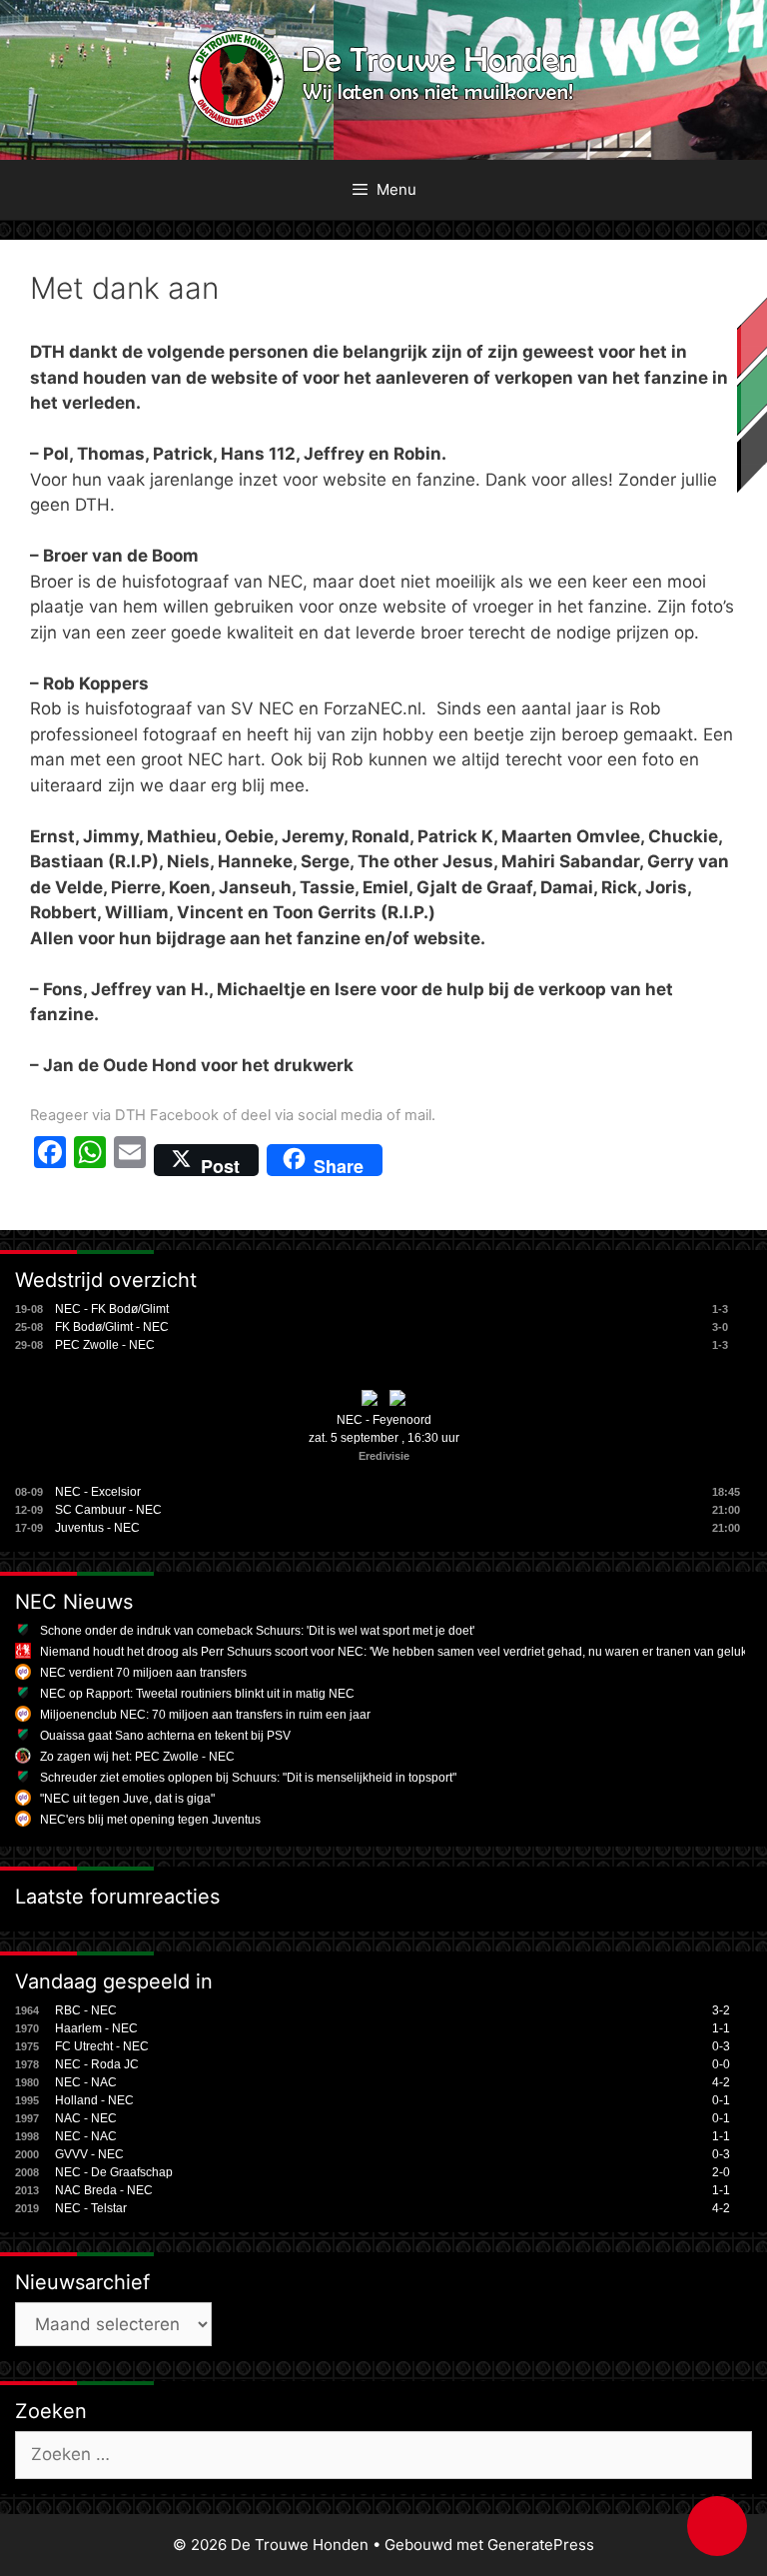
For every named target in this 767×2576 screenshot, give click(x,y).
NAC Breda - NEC (104, 2190)
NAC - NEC (86, 2118)
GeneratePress (541, 2545)
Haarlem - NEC (96, 2028)
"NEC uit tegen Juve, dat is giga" (127, 1799)
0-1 (721, 2100)
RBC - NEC (86, 2010)
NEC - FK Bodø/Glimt (112, 1309)
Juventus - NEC (97, 1528)
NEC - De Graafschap (114, 2172)
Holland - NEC (94, 2100)
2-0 (721, 2172)
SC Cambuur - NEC (108, 1510)
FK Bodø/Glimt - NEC (112, 1327)
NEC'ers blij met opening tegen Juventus (150, 1820)
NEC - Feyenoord (384, 1420)
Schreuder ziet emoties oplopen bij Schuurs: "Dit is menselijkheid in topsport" (248, 1778)
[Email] (130, 1160)
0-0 (721, 2064)
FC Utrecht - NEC (102, 2046)
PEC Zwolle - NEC (105, 1345)
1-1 (721, 2028)
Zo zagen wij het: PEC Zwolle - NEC (137, 1757)
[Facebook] (50, 1160)
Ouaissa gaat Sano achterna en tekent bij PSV (165, 1736)
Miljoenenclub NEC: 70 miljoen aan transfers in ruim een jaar (205, 1715)
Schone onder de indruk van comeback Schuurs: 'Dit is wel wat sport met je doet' (257, 1631)
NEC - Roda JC (97, 2064)
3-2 (721, 2010)
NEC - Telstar (91, 2208)
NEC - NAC (86, 2082)
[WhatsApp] (90, 1160)
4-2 (721, 2082)
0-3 (721, 2046)
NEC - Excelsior (98, 1492)
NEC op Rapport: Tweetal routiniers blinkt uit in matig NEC (197, 1694)
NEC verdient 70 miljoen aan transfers (143, 1673)
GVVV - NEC (89, 2154)
